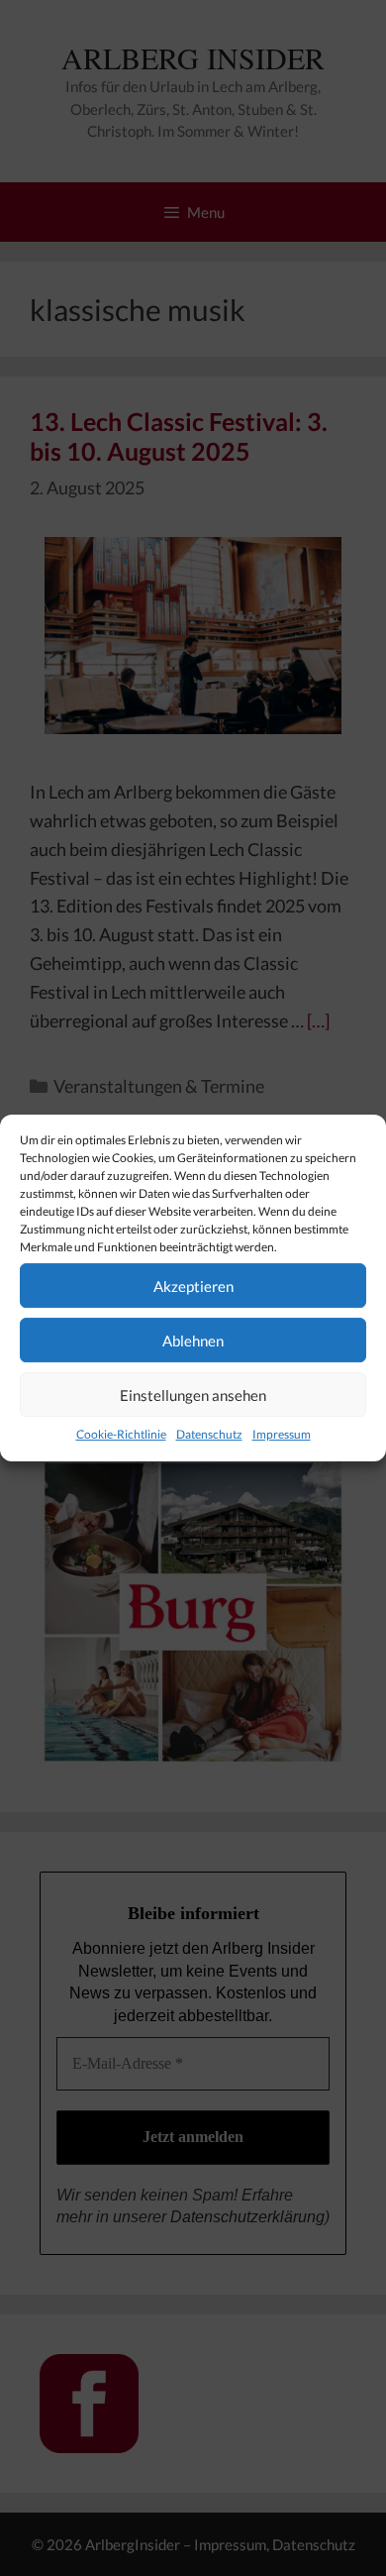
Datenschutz (209, 1434)
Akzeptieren (193, 1286)
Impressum (282, 1434)
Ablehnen (193, 1341)
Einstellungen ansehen (193, 1395)
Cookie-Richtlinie (121, 1434)
